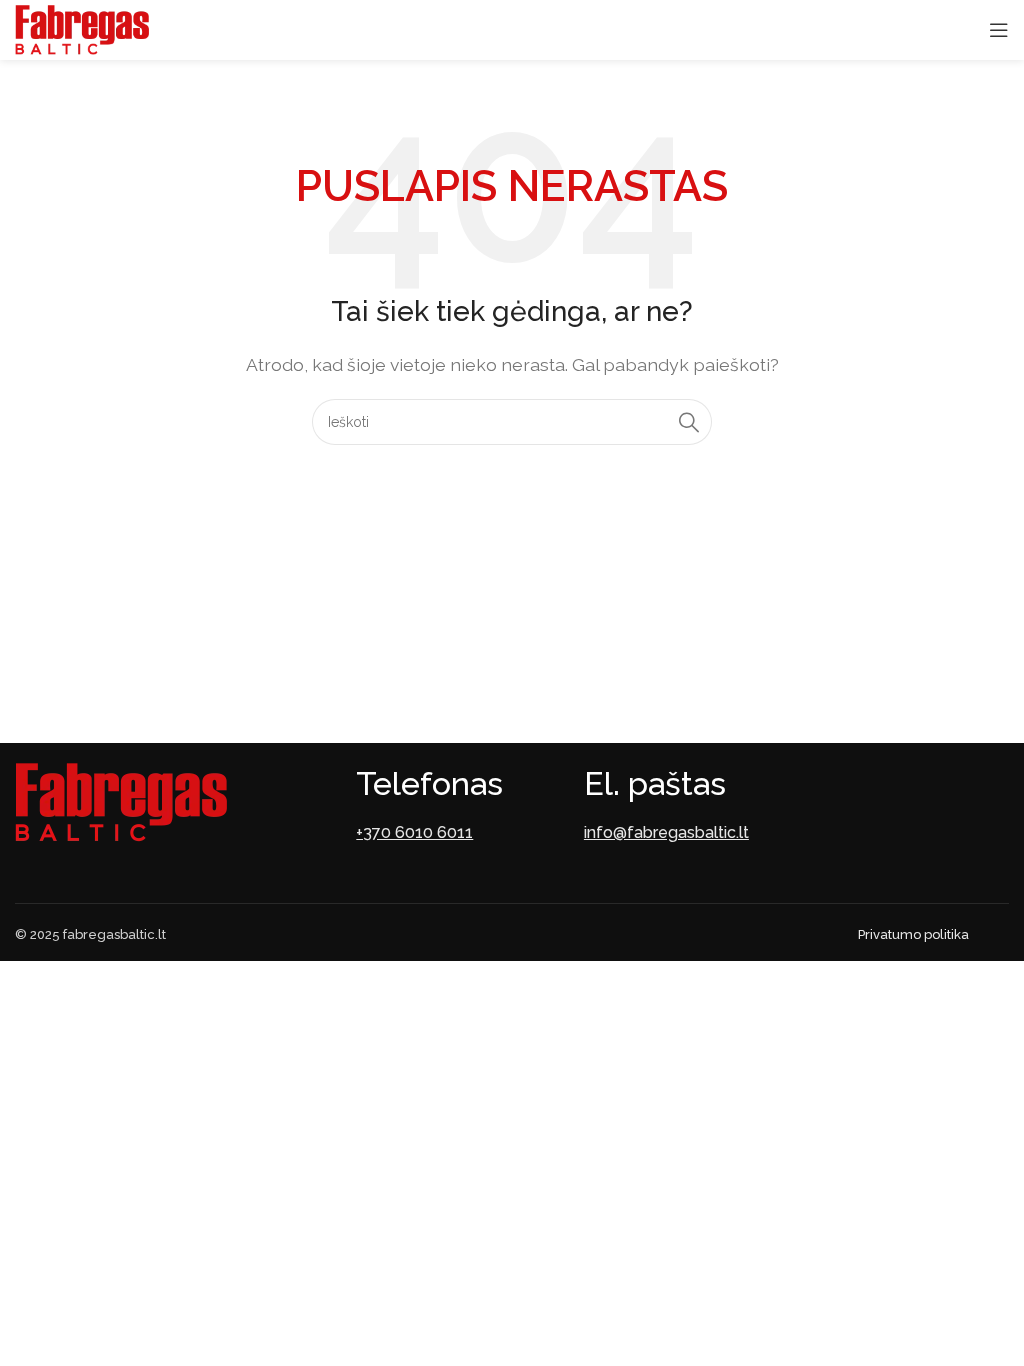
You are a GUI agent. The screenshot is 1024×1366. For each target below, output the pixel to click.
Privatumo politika (913, 934)
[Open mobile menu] (999, 30)
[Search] (689, 422)
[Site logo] (82, 28)
